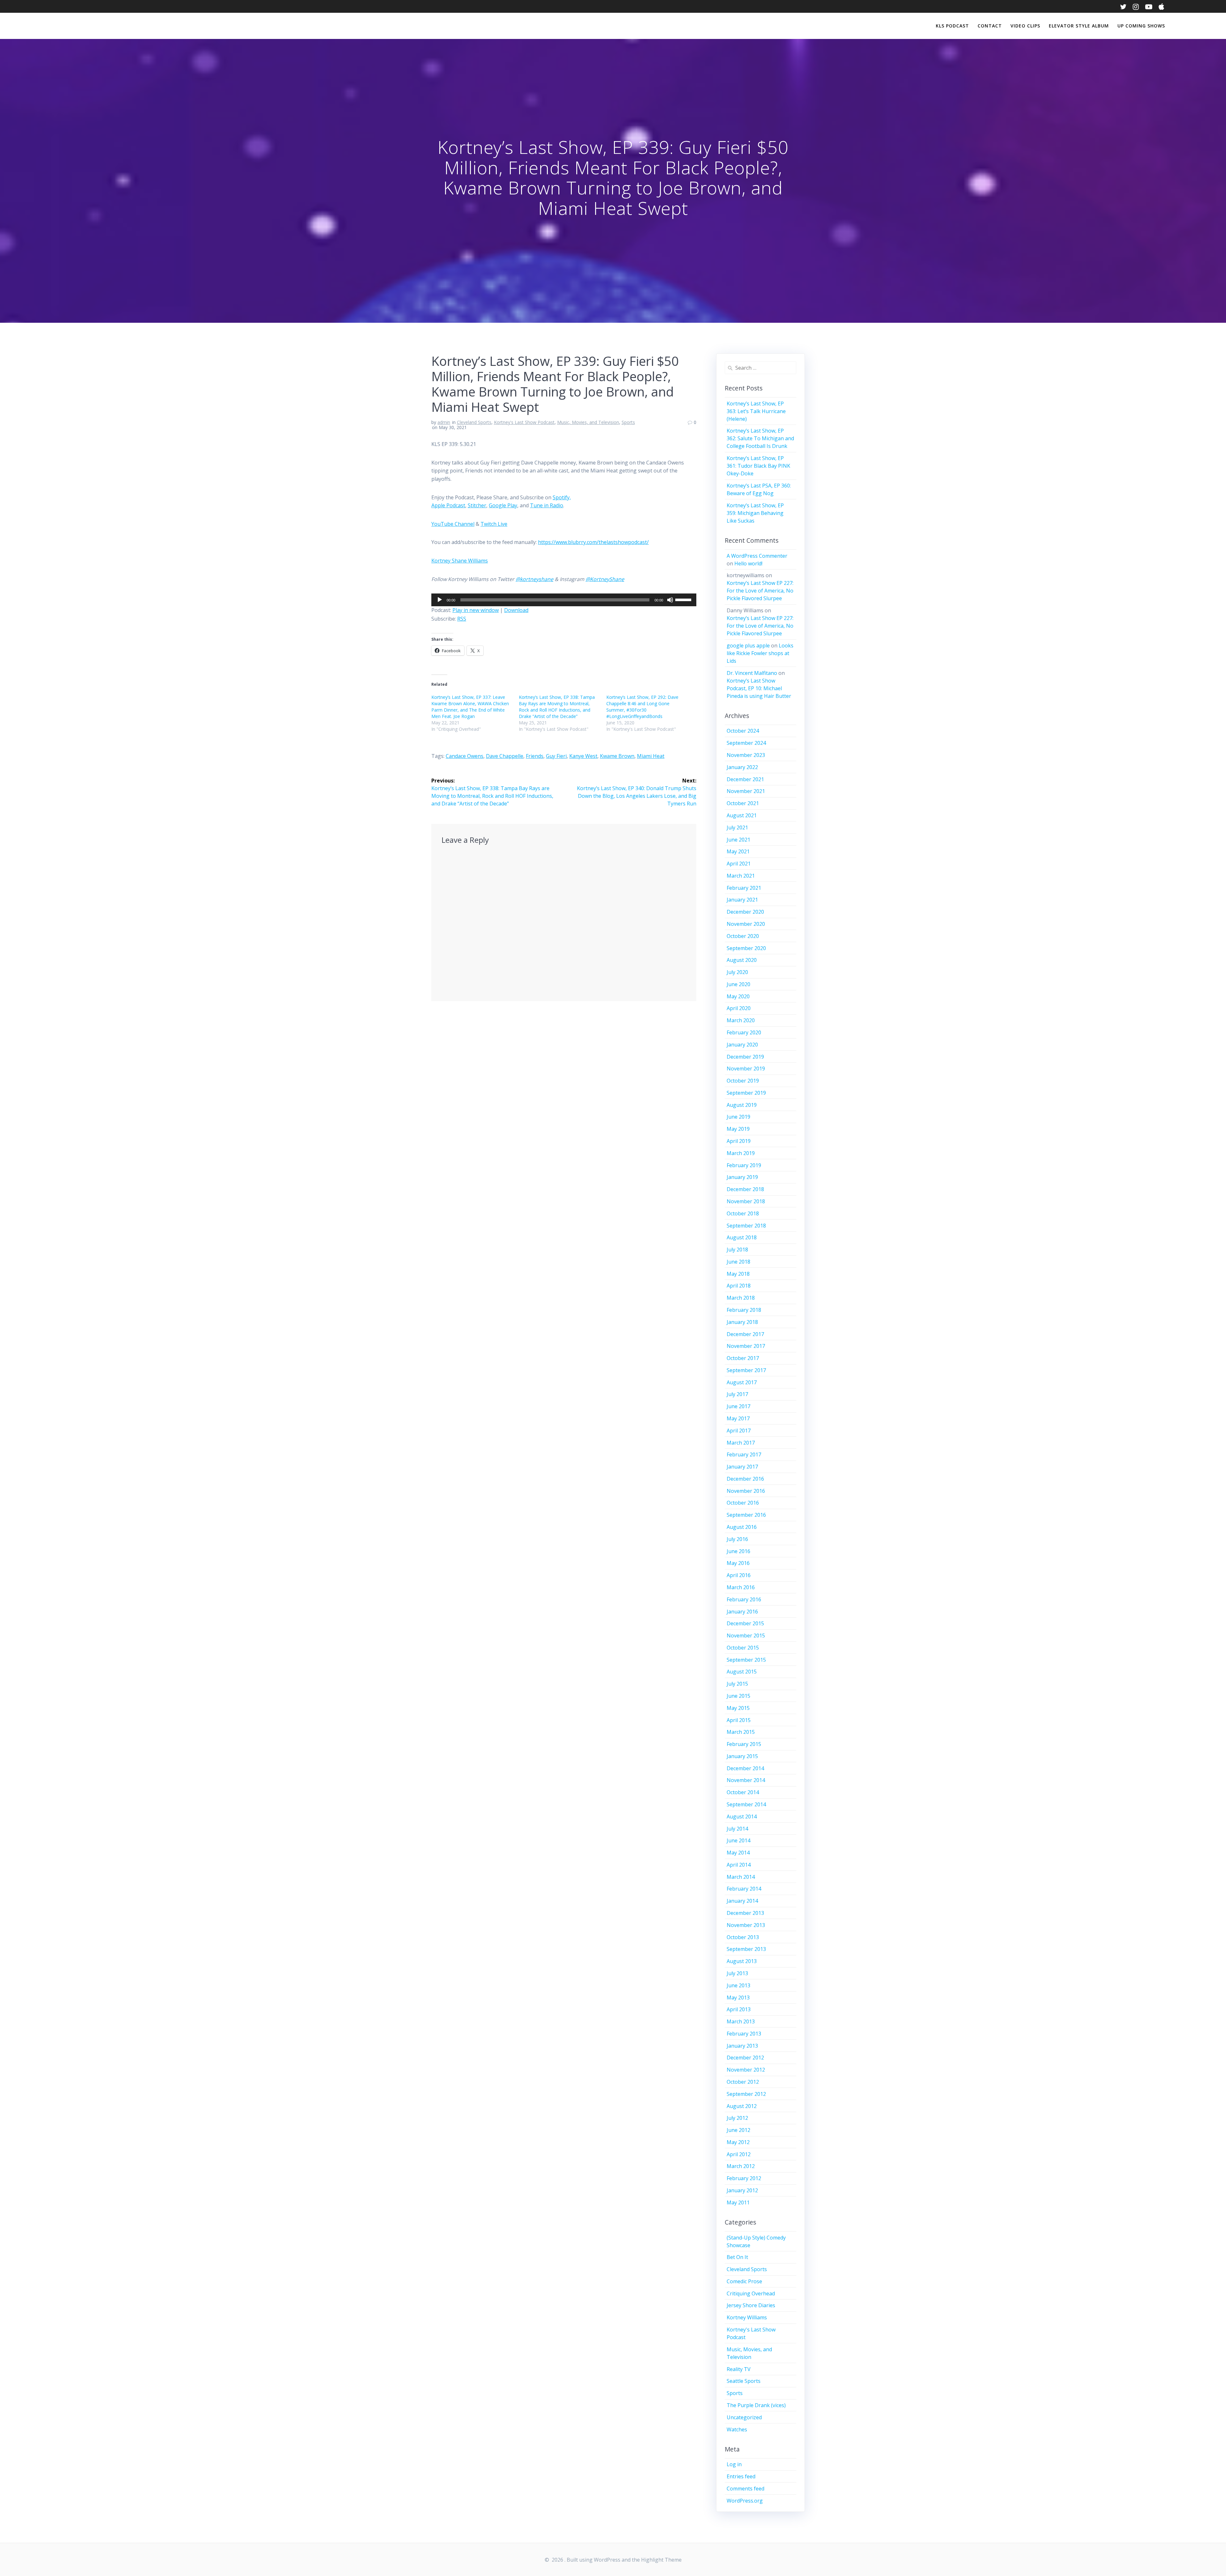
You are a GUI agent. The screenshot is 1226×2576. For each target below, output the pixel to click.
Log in (734, 2464)
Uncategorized (744, 2417)
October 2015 (743, 1648)
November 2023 (746, 755)
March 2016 (741, 1587)
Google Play (503, 505)
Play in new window (476, 610)
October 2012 (743, 2082)
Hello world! (748, 563)
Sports (628, 422)
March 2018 (741, 1298)
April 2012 (739, 2154)
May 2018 (738, 1274)
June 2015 (738, 1696)
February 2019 (744, 1165)
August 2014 (742, 1817)
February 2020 (744, 1032)
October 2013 (743, 1937)
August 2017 (742, 1382)
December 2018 (745, 1189)
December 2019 (745, 1057)
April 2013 (739, 2009)
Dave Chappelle (505, 756)
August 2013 (742, 1961)
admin (444, 422)
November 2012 (746, 2070)
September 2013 (746, 1949)
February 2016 (744, 1599)
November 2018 (746, 1201)
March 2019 (741, 1153)
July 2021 (737, 827)
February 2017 (744, 1454)
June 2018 (738, 1262)
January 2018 (742, 1322)
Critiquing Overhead (751, 2293)
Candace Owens (465, 756)
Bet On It (737, 2257)
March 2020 (741, 1020)
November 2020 (746, 924)
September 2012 (746, 2094)
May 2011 (738, 2202)
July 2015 (737, 1684)
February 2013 (744, 2034)
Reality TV (739, 2369)
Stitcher (477, 505)
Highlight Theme (661, 2560)
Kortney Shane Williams (460, 561)
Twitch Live (494, 524)
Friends (535, 756)
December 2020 (745, 912)
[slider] (684, 599)
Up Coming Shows (1141, 26)
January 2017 (742, 1467)
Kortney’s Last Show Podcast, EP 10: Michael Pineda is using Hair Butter (759, 688)
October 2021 (743, 803)
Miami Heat (651, 756)
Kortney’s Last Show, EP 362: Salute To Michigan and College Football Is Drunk (760, 438)
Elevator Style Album (1079, 26)
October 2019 (743, 1081)
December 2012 (745, 2058)
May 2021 (738, 851)
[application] (564, 600)
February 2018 (744, 1310)
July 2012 (737, 2118)
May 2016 (738, 1563)
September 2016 (746, 1515)
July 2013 (737, 1973)
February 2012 (744, 2178)
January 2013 (742, 2046)
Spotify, (562, 497)
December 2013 (745, 1913)
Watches (737, 2429)
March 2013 (741, 2021)
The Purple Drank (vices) (756, 2405)
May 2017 (738, 1418)
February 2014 (744, 1889)
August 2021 (742, 815)
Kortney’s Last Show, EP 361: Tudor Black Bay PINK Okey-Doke (758, 466)
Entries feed (741, 2476)
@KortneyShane (605, 579)
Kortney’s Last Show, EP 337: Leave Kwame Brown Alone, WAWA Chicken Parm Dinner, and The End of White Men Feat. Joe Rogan (470, 707)
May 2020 (738, 996)
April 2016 (739, 1575)
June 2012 (738, 2130)
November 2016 (746, 1491)
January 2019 (742, 1177)
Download (516, 610)
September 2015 (746, 1660)
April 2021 (739, 864)
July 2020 (737, 972)
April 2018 (739, 1286)
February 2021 (744, 888)
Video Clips (1025, 26)
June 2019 (738, 1117)
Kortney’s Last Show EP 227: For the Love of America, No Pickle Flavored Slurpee (760, 591)
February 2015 (744, 1744)
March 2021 (741, 876)
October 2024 (743, 731)
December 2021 (745, 779)
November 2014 (746, 1780)
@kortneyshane (534, 579)
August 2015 (742, 1672)
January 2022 (742, 767)
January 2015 (742, 1756)
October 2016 (743, 1503)
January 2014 (742, 1901)
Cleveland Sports (474, 422)
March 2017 (741, 1443)
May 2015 (738, 1708)
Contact (990, 26)
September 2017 (746, 1370)
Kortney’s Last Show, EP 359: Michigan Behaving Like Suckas (755, 513)
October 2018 (743, 1213)
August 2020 (742, 960)
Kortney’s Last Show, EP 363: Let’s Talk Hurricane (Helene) (756, 411)
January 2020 (742, 1045)
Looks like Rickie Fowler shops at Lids (760, 653)
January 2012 (742, 2190)
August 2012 (742, 2106)
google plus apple (748, 646)
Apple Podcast (448, 505)
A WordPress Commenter (757, 556)
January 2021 (742, 900)
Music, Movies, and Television (588, 422)
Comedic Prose (744, 2281)
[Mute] (670, 600)
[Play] (440, 600)
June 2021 (738, 840)
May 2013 (738, 1998)
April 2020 (739, 1008)
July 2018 (737, 1250)
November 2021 (746, 791)
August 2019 (742, 1105)
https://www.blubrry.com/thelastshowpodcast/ (593, 542)
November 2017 (746, 1346)
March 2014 (741, 1877)
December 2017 (745, 1334)
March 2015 (741, 1732)
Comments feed (745, 2489)
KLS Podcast (952, 26)
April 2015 (739, 1720)
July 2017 (737, 1394)
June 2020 (738, 984)
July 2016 (737, 1539)
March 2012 (741, 2166)
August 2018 (742, 1237)
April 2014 (739, 1865)
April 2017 (739, 1431)
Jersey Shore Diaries (751, 2305)
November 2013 (746, 1925)
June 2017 (738, 1406)
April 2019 (739, 1141)
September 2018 (746, 1226)
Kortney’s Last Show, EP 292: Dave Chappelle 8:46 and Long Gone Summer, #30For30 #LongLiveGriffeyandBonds (642, 707)
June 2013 (738, 1985)
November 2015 (746, 1635)
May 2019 (738, 1129)
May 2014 (738, 1853)
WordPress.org (745, 2501)
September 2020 (746, 948)
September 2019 (746, 1093)
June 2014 (738, 1840)
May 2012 (738, 2142)
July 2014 (737, 1829)
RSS (462, 619)
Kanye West (583, 756)
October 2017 (743, 1358)
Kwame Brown (617, 756)
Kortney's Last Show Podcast (524, 422)
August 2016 (742, 1527)
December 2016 (745, 1479)
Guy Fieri (556, 756)
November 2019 (746, 1069)
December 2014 (745, 1768)
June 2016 (738, 1551)
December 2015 (745, 1623)
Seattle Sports (744, 2381)
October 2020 (743, 936)
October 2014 (743, 1792)
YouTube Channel (453, 524)
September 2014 (746, 1804)
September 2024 (746, 743)
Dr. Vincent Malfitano (752, 673)
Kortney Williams (747, 2317)
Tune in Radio (547, 505)
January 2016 (742, 1612)
